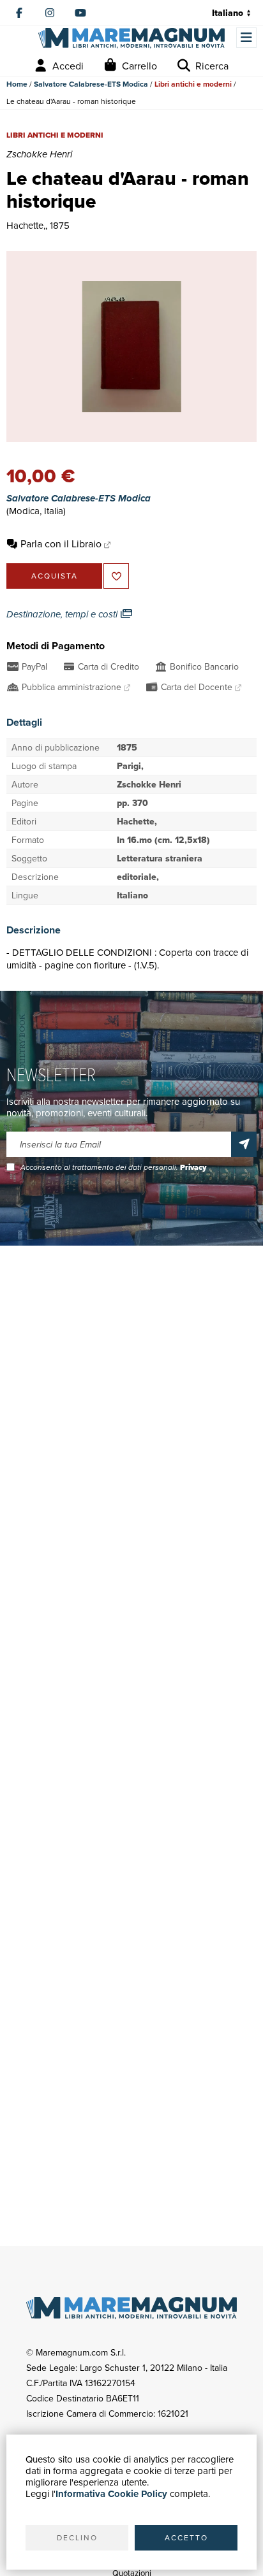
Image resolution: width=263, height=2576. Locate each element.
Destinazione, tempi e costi (63, 614)
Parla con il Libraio (61, 543)
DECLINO (77, 2537)
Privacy (193, 1167)
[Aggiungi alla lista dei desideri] (116, 576)
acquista (55, 576)
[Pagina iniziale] (131, 38)
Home (17, 84)
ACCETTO (186, 2537)
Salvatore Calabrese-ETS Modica (91, 84)
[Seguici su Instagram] (50, 13)
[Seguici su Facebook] (19, 13)
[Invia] (244, 1144)
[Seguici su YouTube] (80, 13)
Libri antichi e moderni (193, 84)
